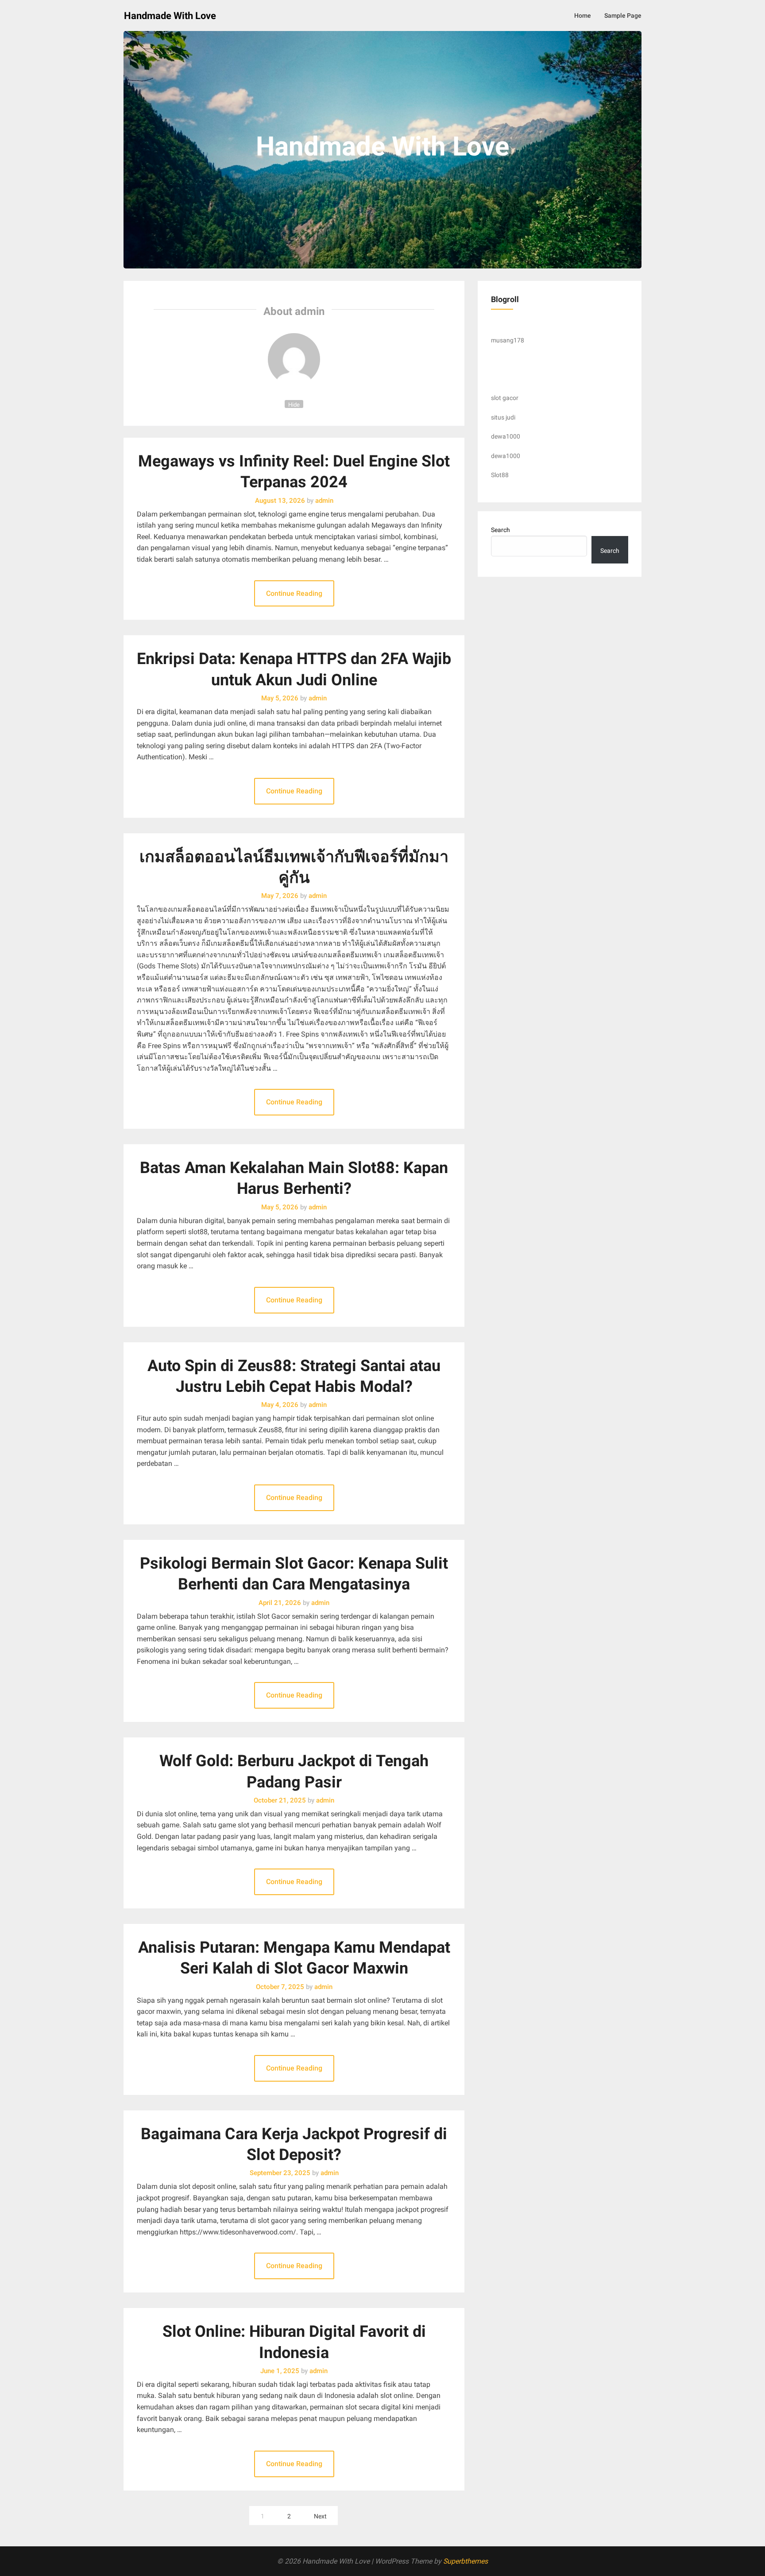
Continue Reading (294, 593)
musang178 (508, 340)
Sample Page (623, 16)
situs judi (503, 417)
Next (320, 2516)
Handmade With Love (170, 16)
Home (583, 16)
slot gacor (505, 398)
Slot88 (500, 475)
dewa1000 (506, 436)
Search (500, 530)
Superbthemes (466, 2561)
